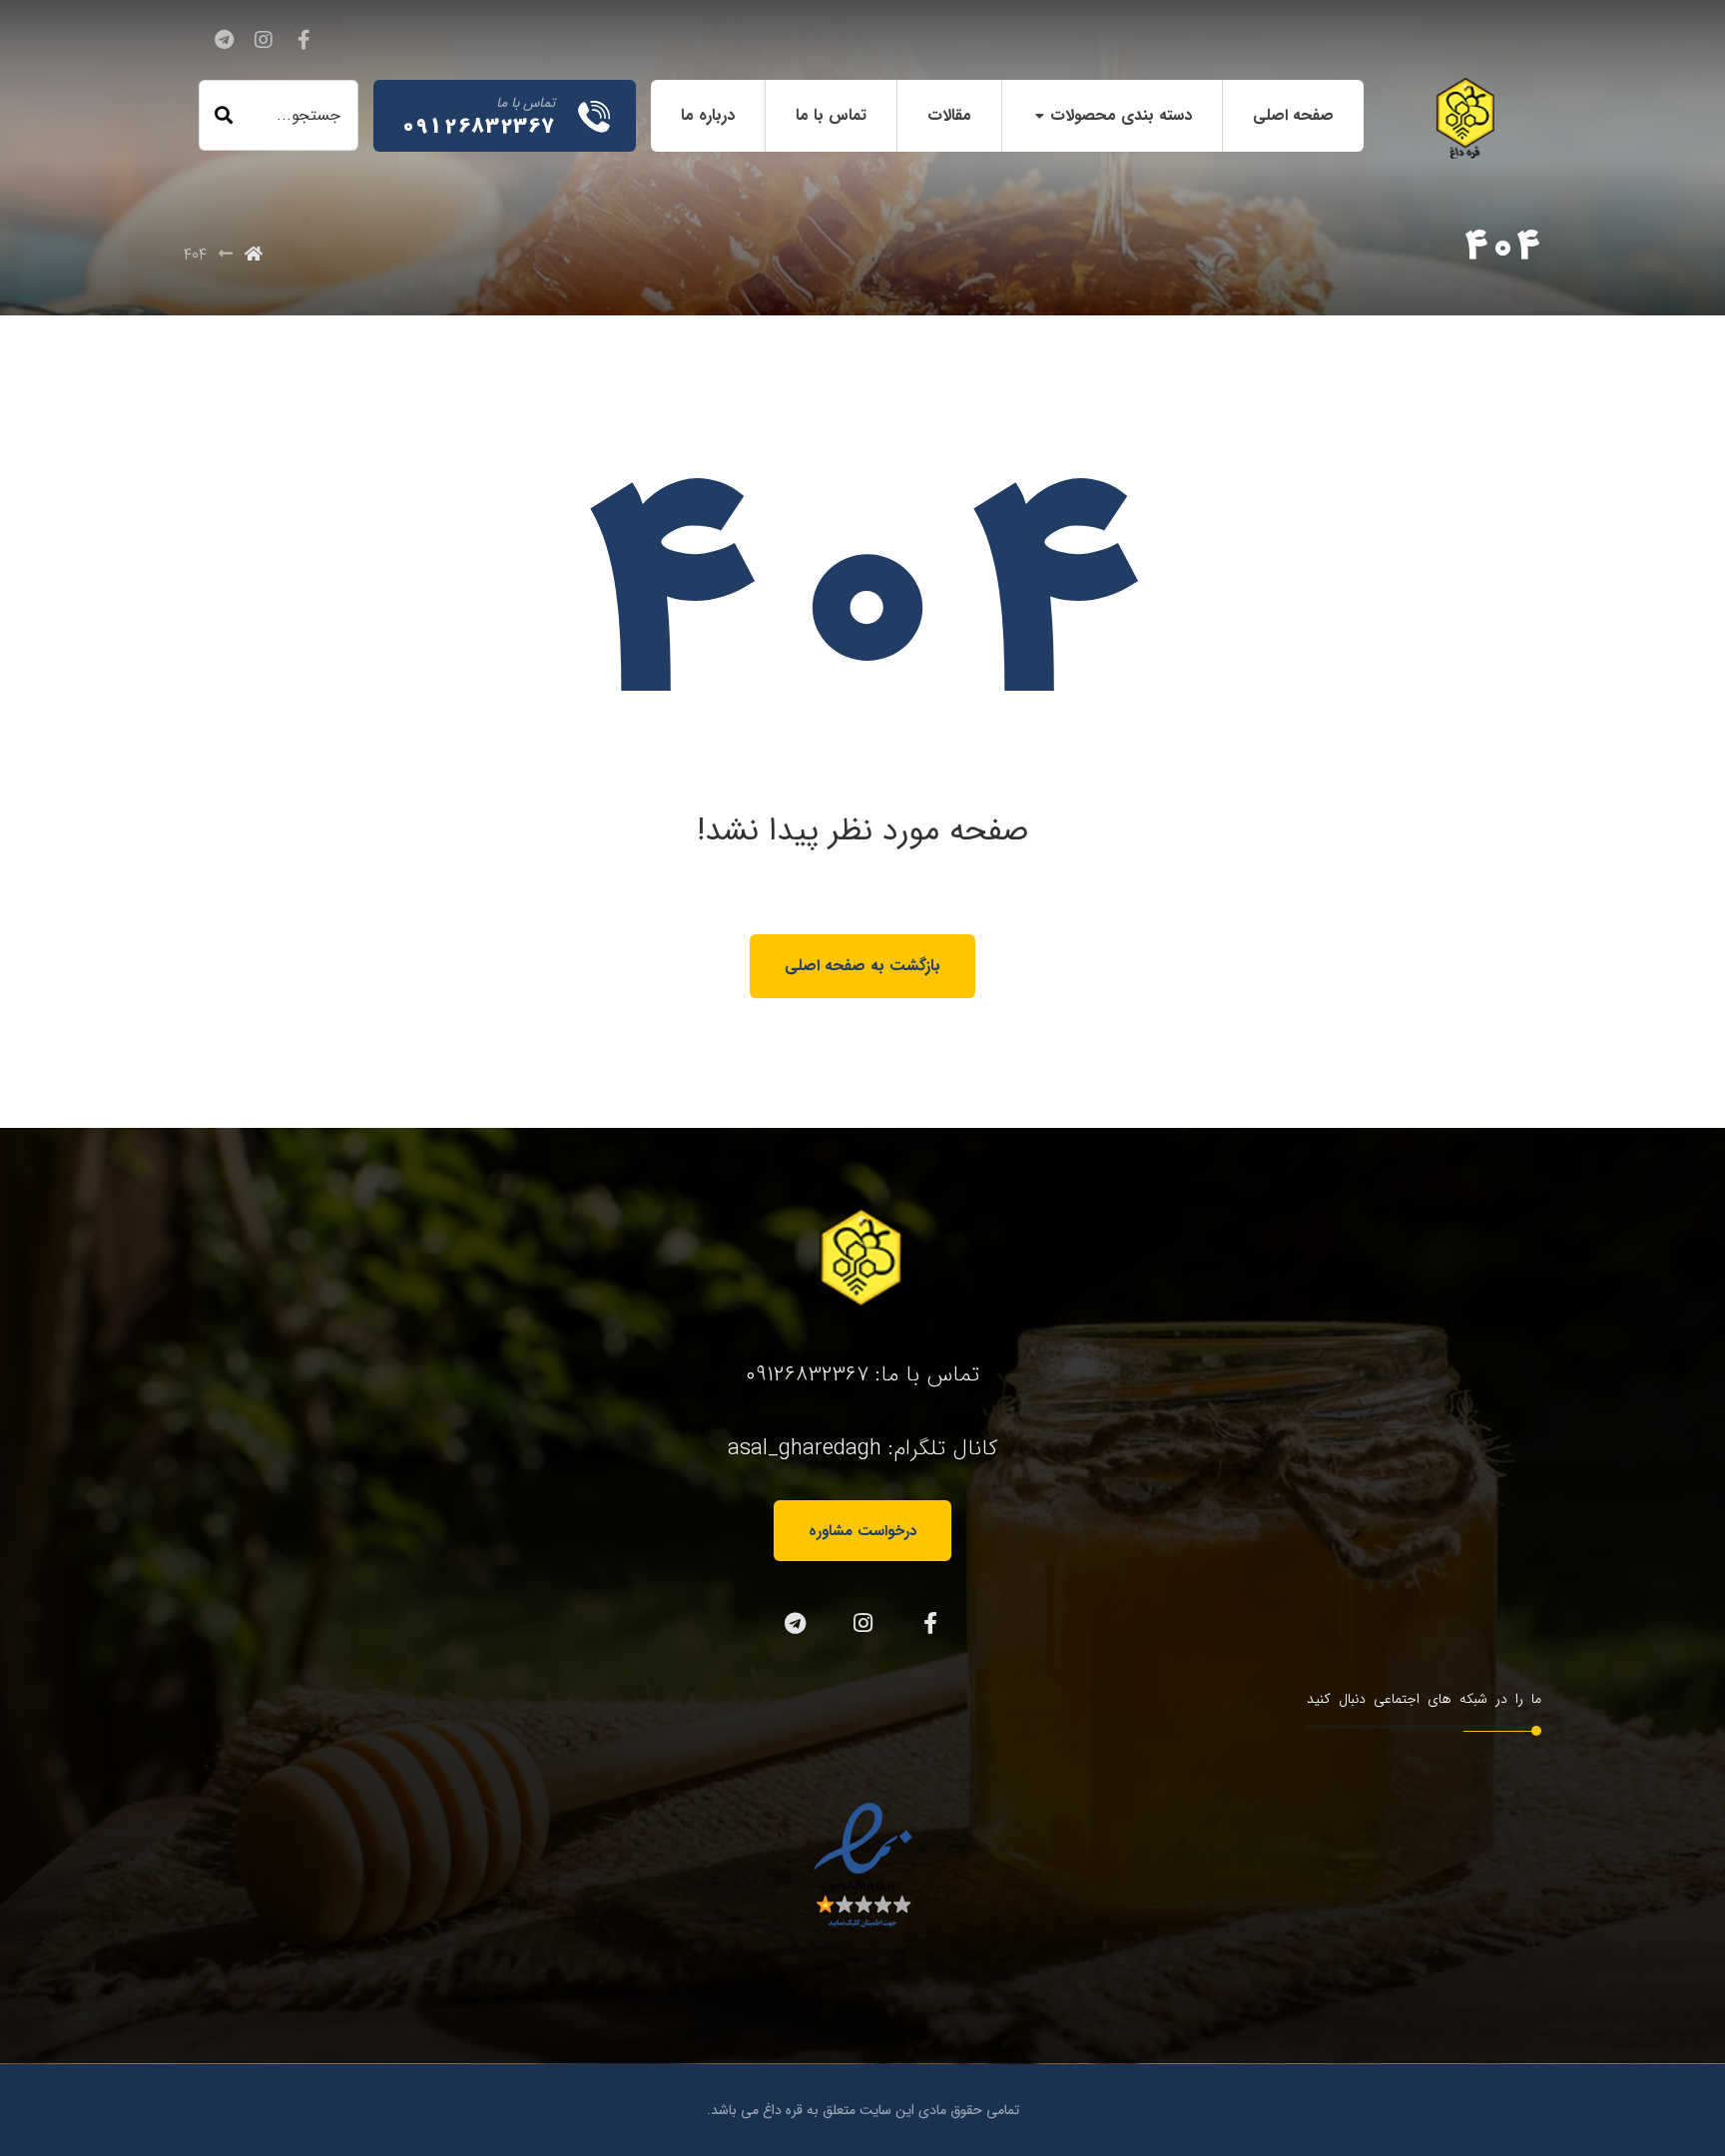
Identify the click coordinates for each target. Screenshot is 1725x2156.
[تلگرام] (224, 40)
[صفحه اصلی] (254, 255)
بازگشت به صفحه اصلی (862, 966)
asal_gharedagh (805, 1448)
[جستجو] (224, 116)
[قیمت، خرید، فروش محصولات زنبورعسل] (1466, 118)
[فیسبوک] (303, 40)
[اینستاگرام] (264, 40)
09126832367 (807, 1374)
